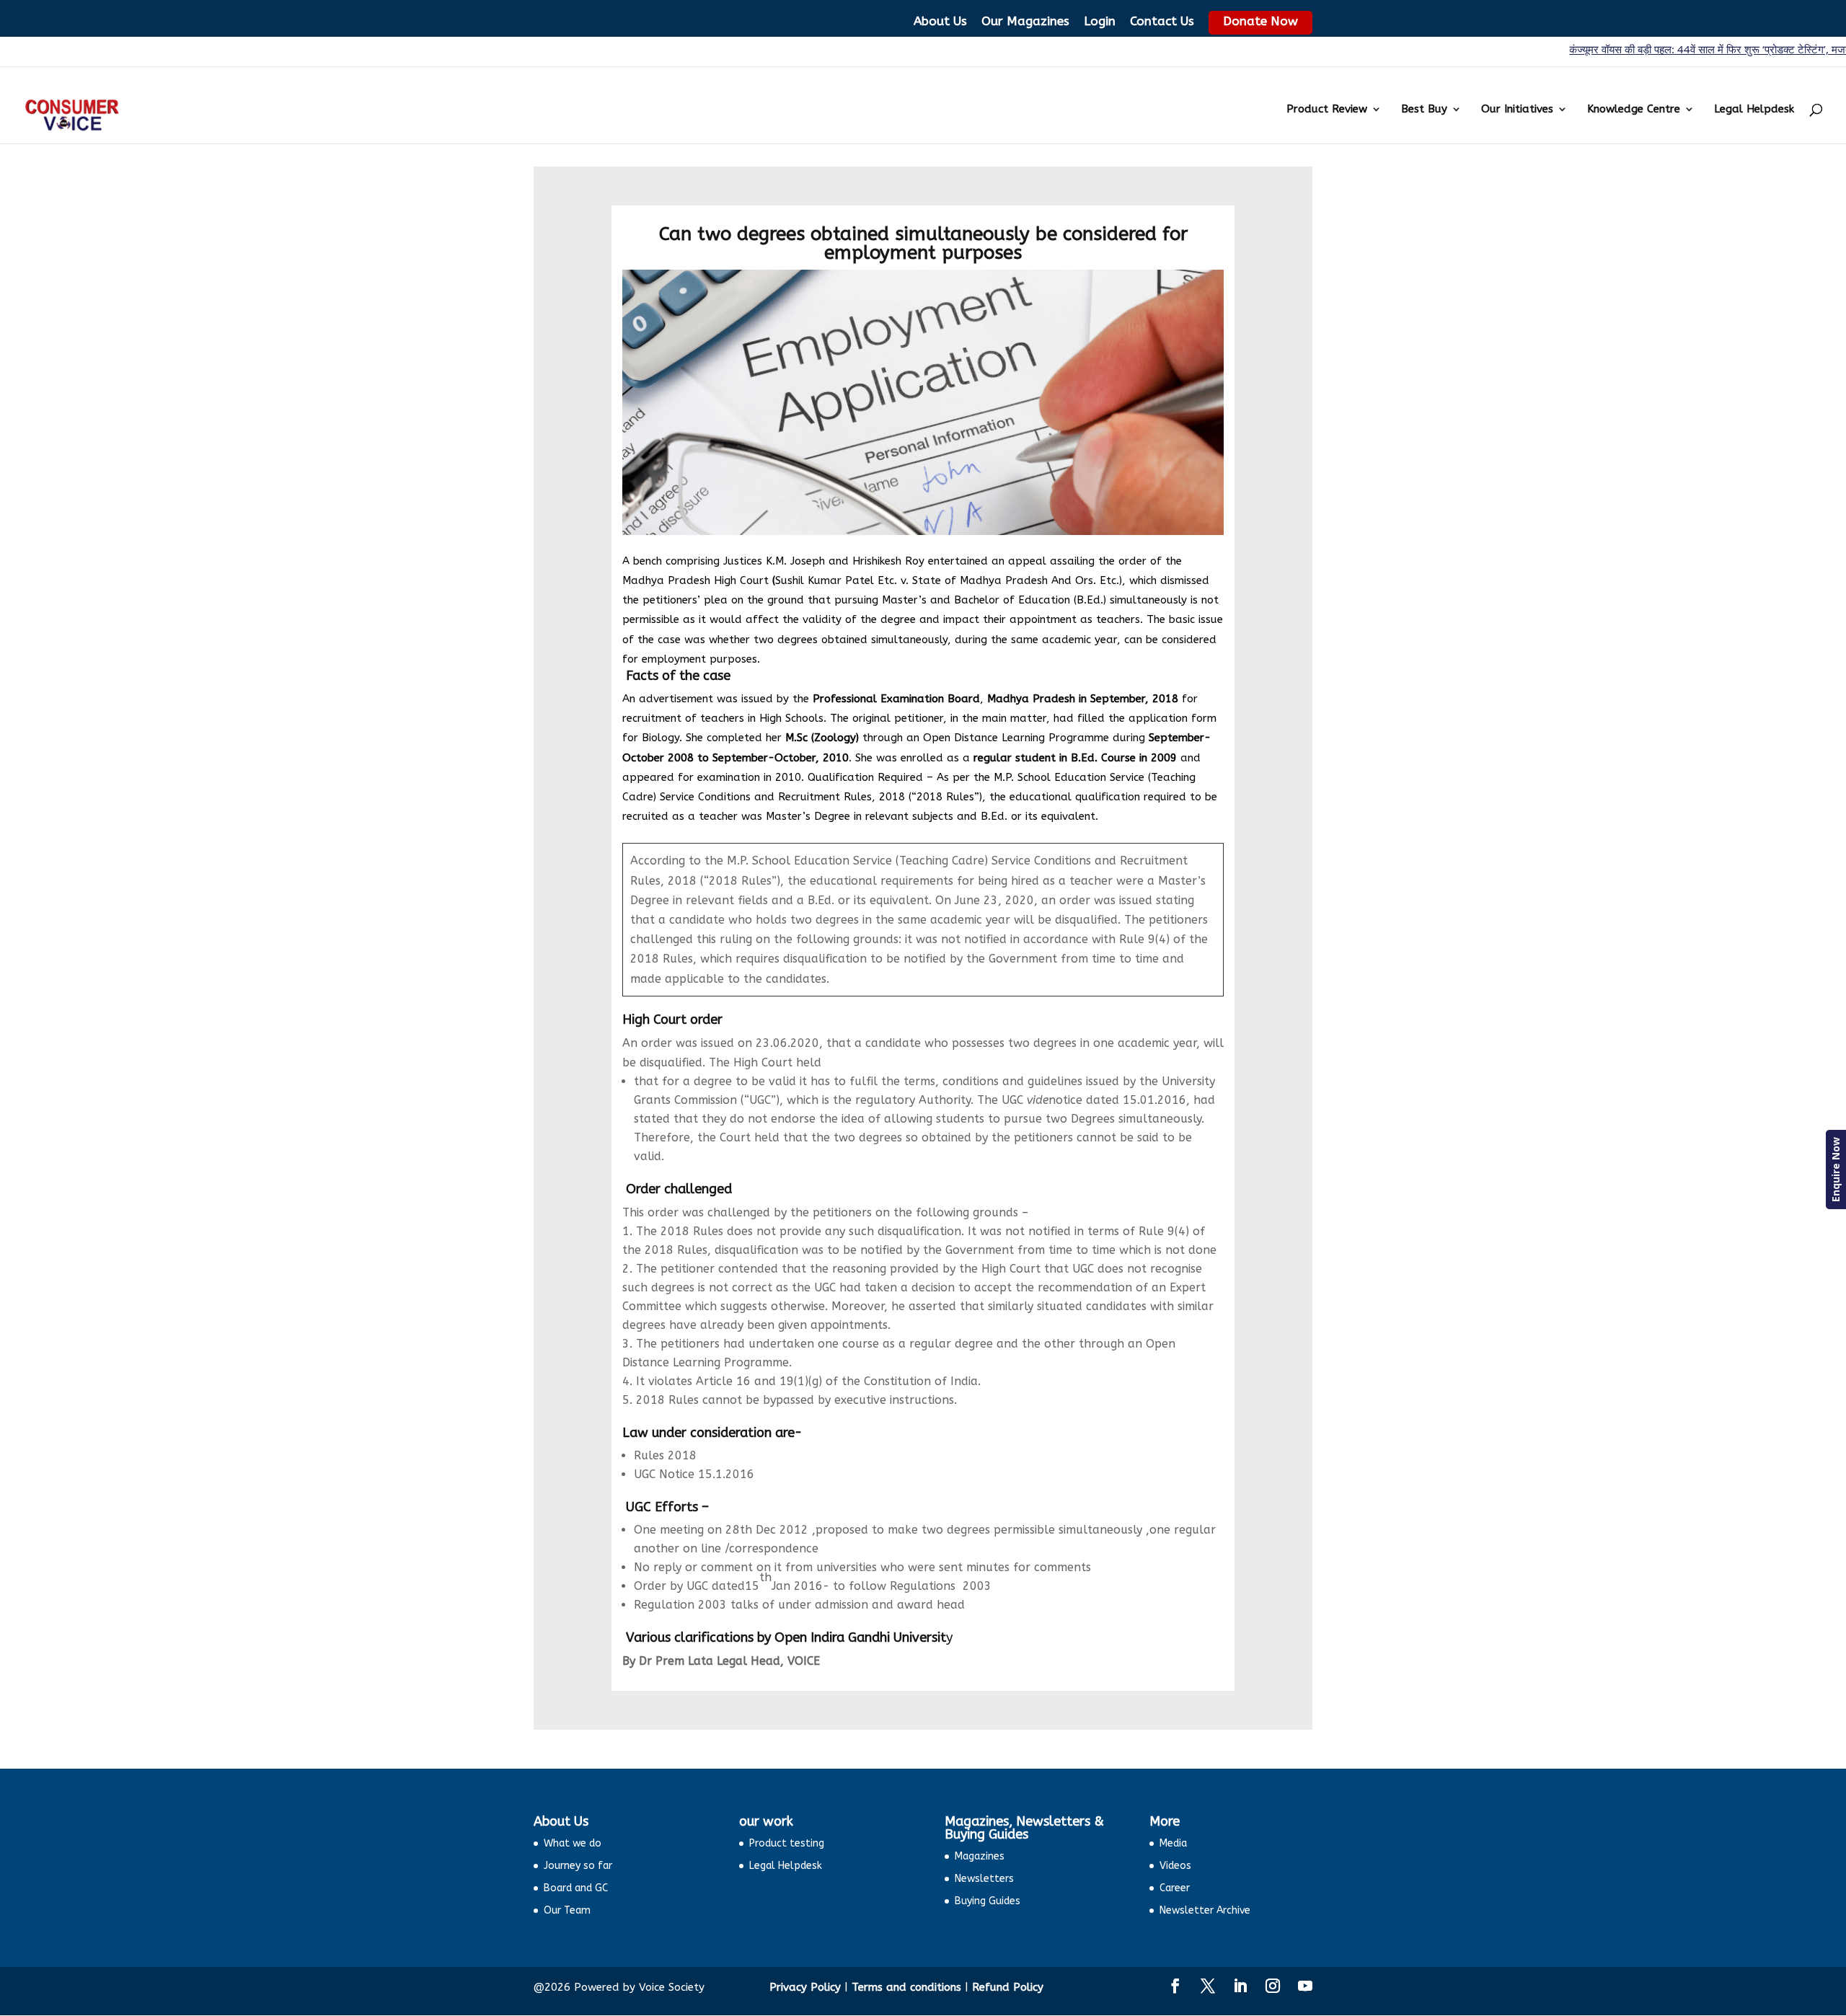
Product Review (1327, 110)
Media (1173, 1843)
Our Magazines (1025, 21)
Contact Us (1162, 21)
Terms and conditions (906, 1987)
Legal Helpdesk (1754, 110)
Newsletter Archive (1205, 1910)
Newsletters (984, 1879)
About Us (940, 21)
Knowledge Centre (1634, 110)
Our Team (567, 1910)
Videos (1175, 1866)
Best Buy (1424, 110)
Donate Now (1260, 21)
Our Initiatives (1517, 110)
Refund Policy (1008, 1987)
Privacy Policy (805, 1987)
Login (1100, 21)
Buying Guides (988, 1901)
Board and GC (576, 1888)
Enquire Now (1836, 1170)
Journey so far (578, 1866)
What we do (573, 1843)
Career (1175, 1888)
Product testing (787, 1843)
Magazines (980, 1856)
